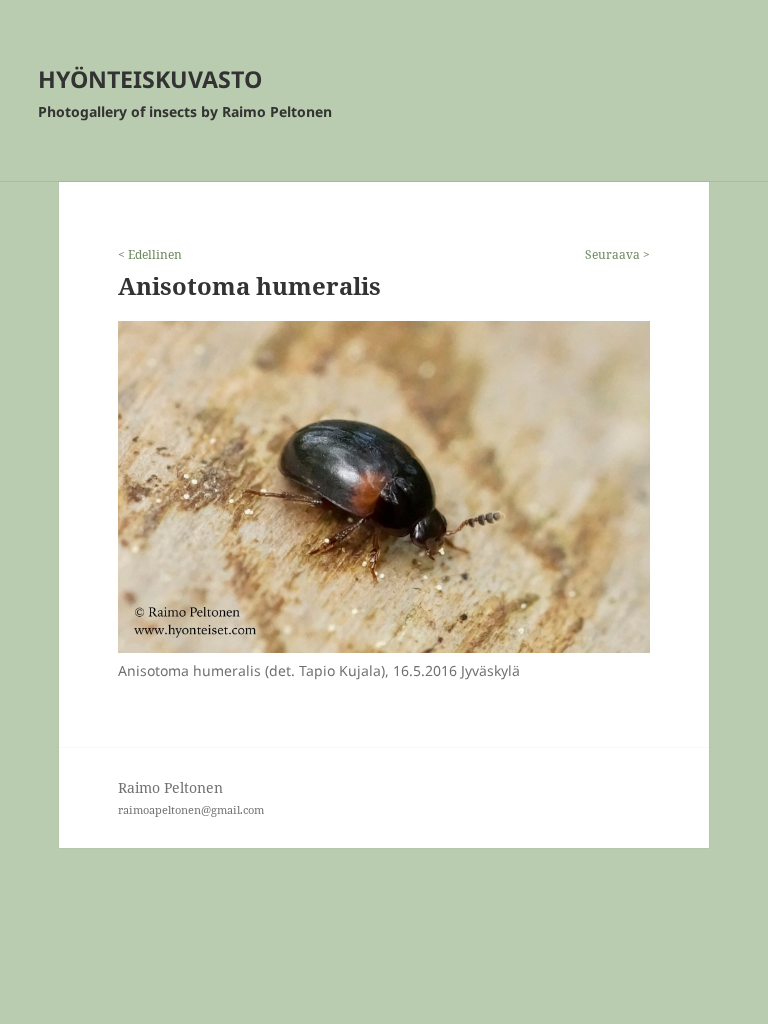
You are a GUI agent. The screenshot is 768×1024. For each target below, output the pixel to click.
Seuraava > (617, 254)
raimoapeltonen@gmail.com (191, 809)
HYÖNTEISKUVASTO (150, 79)
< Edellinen (150, 254)
